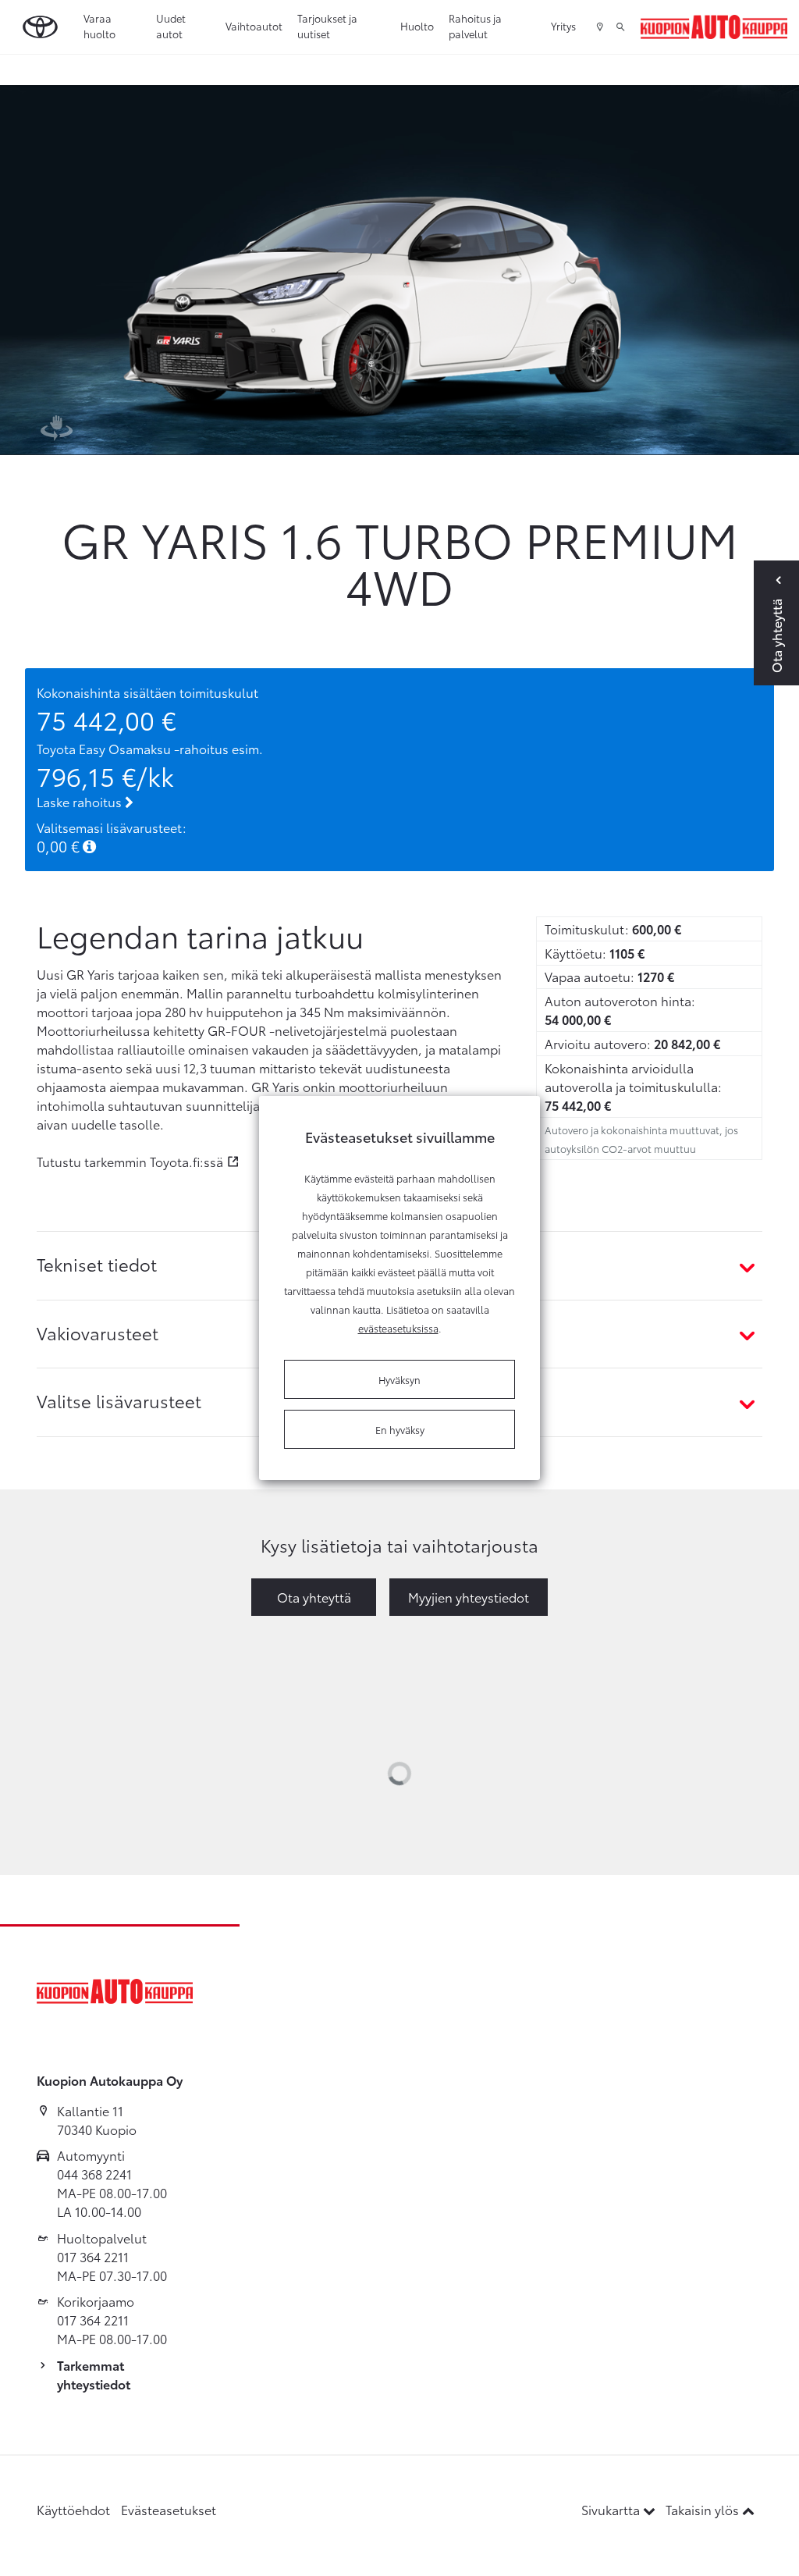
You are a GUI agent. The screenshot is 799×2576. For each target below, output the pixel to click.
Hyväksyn (399, 1379)
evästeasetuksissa (398, 1328)
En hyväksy (400, 1429)
